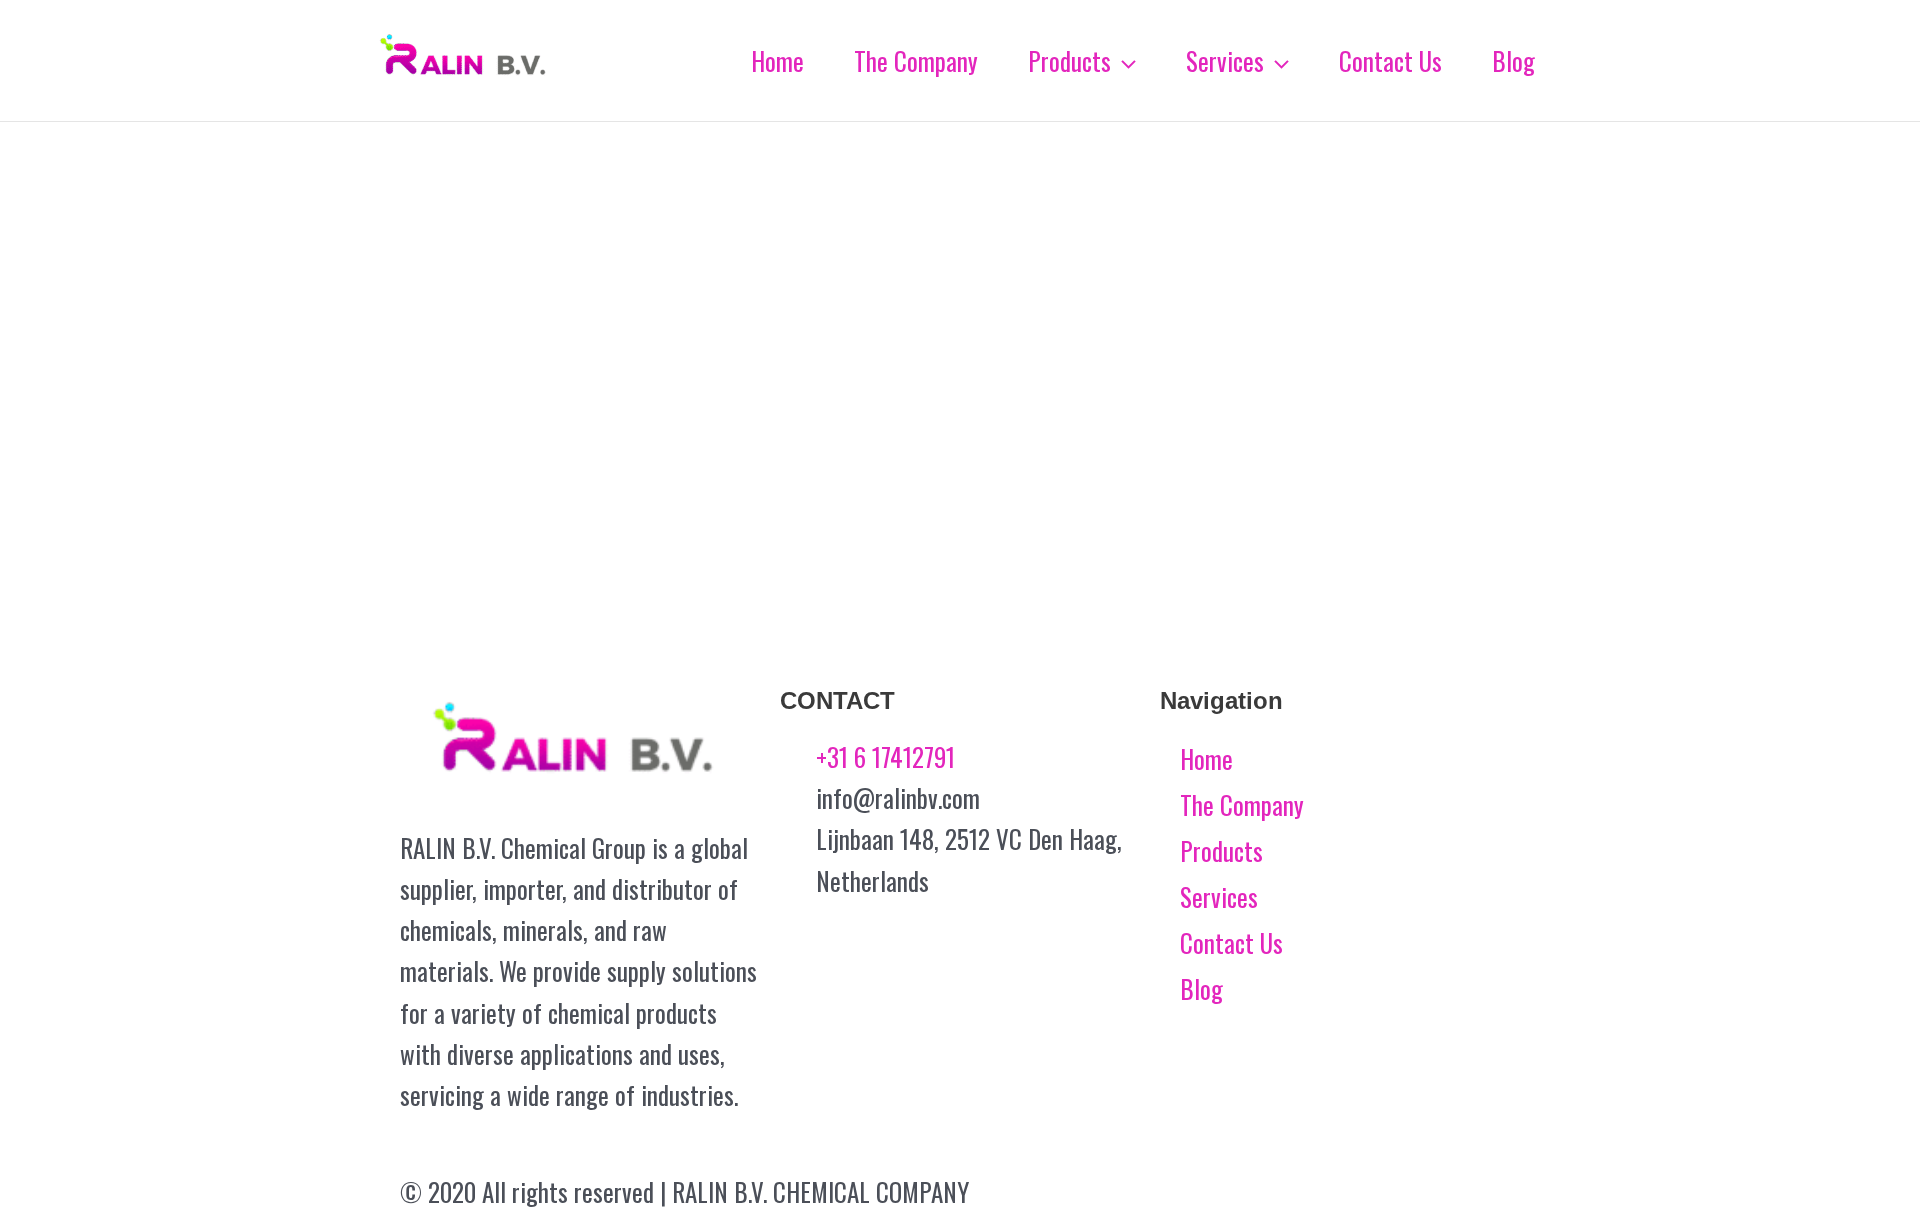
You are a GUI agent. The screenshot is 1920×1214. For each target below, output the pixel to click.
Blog (1201, 988)
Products (1221, 850)
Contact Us (1231, 942)
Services (1219, 896)
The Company (1242, 804)
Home (1206, 758)
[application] (1123, 61)
